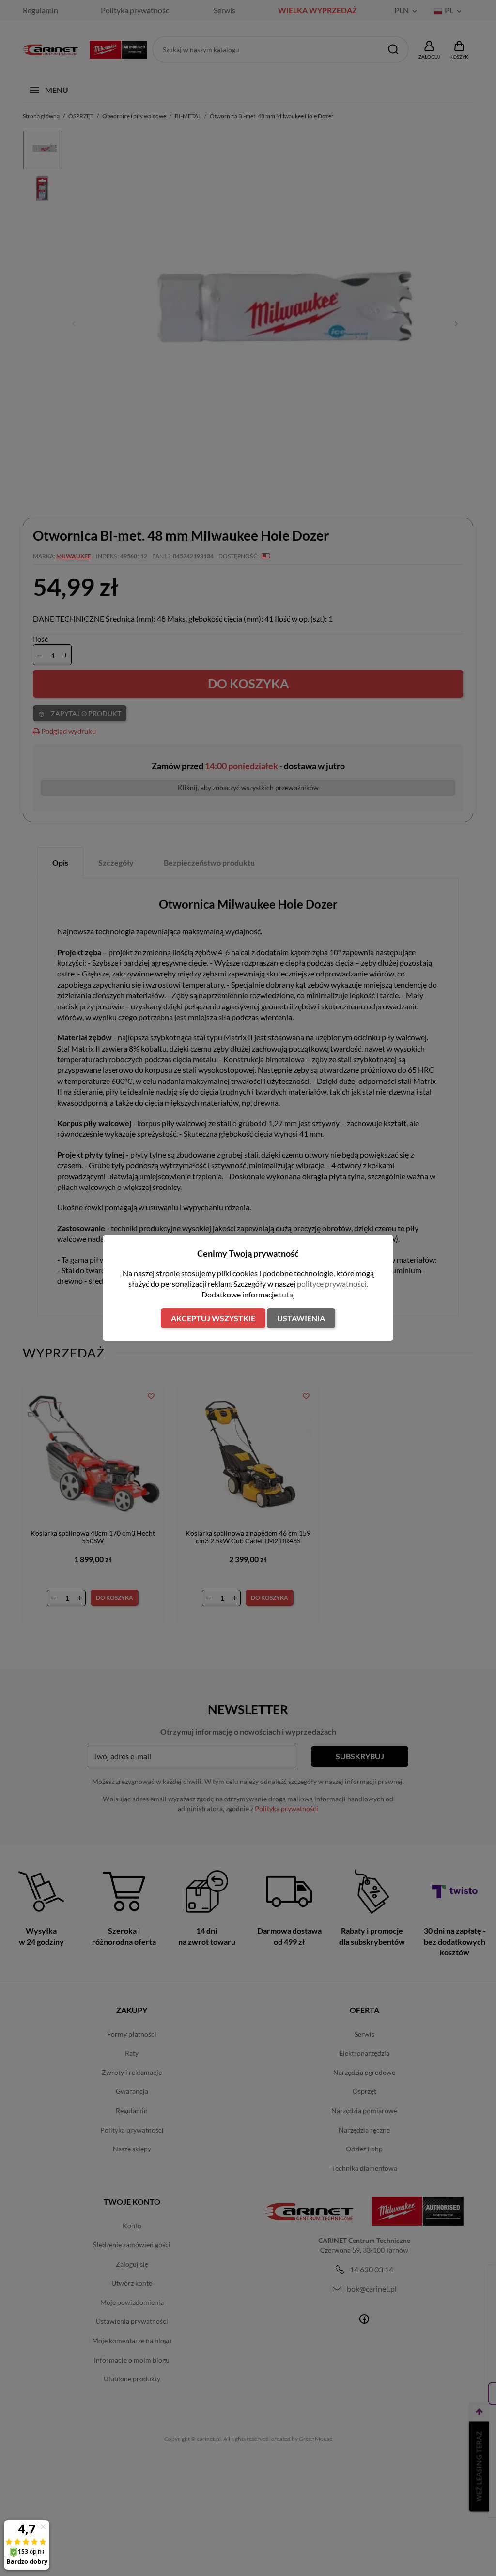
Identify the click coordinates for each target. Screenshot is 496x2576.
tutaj (287, 1294)
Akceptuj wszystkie (213, 1318)
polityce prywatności (332, 1284)
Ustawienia (301, 1318)
